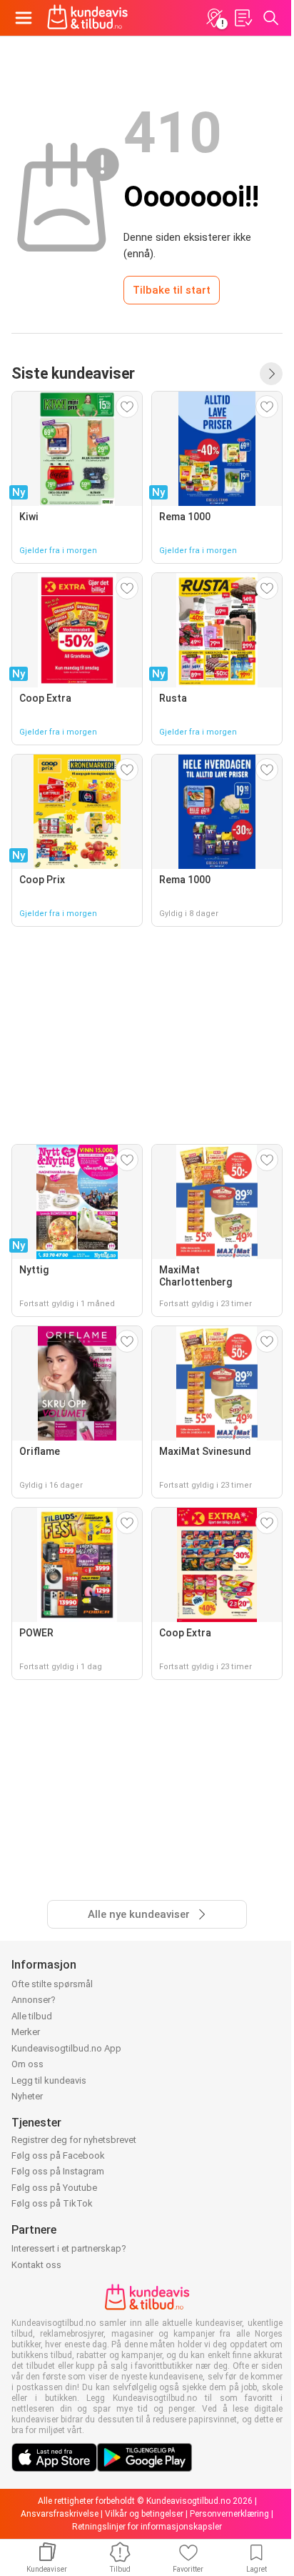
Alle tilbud (32, 2016)
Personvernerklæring (229, 2514)
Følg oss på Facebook (58, 2155)
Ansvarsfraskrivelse (60, 2514)
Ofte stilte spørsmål (52, 1984)
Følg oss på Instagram (58, 2171)
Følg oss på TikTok (52, 2203)
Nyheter (27, 2096)
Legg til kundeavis (49, 2080)
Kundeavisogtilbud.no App (66, 2048)
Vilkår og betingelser (144, 2514)
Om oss (27, 2064)
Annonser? (34, 2000)
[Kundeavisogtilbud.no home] (87, 18)
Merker (26, 2032)
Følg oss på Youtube (54, 2188)
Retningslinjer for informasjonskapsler (147, 2527)
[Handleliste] (243, 18)
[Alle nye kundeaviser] (271, 374)
